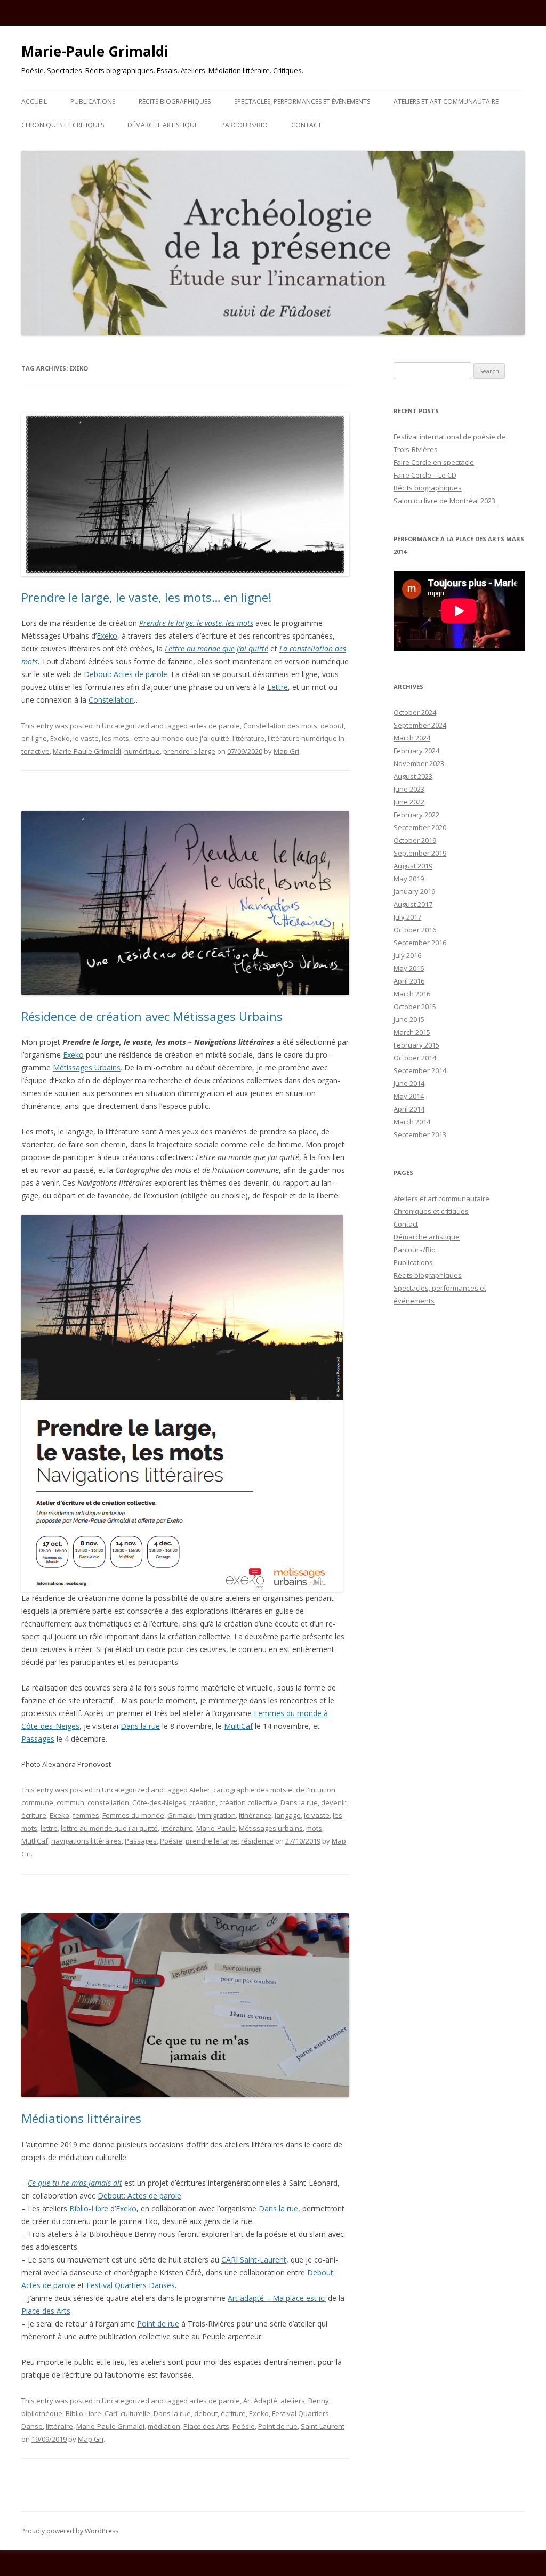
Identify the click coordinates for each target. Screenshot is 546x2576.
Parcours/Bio (244, 125)
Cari (111, 2413)
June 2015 (409, 1019)
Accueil (34, 102)
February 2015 (416, 1045)
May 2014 (409, 1096)
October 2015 (415, 1007)
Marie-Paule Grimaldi (95, 51)
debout (332, 726)
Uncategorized (126, 726)
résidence (257, 1841)
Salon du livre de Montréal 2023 (444, 501)
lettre (49, 1828)
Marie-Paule (216, 1828)
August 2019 (413, 866)
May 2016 (409, 968)
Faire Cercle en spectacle (434, 462)
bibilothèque (42, 2413)
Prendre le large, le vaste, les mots (196, 623)
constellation (108, 1802)
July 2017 (407, 917)
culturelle (135, 2413)
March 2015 (412, 1032)
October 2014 (415, 1058)
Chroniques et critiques (63, 125)
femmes (86, 1815)
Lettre (278, 687)
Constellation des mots (280, 726)
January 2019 (414, 891)
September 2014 (420, 1070)
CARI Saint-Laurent (254, 2260)
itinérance (255, 1815)
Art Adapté (260, 2401)
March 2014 (412, 1122)
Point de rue (158, 2324)
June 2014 (409, 1083)
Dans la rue (140, 1726)
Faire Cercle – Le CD (425, 475)
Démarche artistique (163, 125)
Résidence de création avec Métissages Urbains (152, 1016)
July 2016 (407, 955)
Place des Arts (46, 2311)
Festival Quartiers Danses (131, 2285)
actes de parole (215, 726)
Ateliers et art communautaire (446, 102)
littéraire (59, 2426)
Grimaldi (181, 1815)
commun (70, 1802)
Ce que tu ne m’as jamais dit (75, 2183)
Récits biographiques (175, 102)
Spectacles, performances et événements (302, 102)
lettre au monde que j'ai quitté (181, 738)
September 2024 (420, 725)
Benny (319, 2401)
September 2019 (420, 853)
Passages (38, 1739)
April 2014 (409, 1109)
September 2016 (420, 943)
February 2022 (416, 815)
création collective (248, 1802)
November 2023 (419, 763)
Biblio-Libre (89, 2208)
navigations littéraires (86, 1841)
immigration (217, 1815)
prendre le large (189, 751)
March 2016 (412, 994)
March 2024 (412, 738)
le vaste (86, 738)
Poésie (171, 1841)
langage (288, 1815)
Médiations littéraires (81, 2118)
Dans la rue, (279, 2208)
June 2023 (409, 789)
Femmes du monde (133, 1815)
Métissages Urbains (87, 1068)
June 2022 (409, 802)
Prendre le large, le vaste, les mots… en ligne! (146, 597)
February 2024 (416, 751)
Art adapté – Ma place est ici (277, 2298)
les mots (115, 738)
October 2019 (415, 840)
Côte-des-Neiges (159, 1802)
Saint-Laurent (323, 2426)
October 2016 (415, 930)
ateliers (293, 2401)
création (203, 1802)
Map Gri (286, 751)
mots (314, 1828)
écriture (34, 1815)
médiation (164, 2426)
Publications (93, 102)
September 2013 (420, 1134)
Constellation (111, 700)
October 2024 (415, 712)
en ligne (34, 738)
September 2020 (420, 827)
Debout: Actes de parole (126, 674)
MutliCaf (35, 1841)
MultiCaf (238, 1726)
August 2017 (413, 904)
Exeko (107, 636)
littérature (248, 738)
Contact (306, 125)
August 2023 (413, 776)
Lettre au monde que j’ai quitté (216, 649)
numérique (142, 751)
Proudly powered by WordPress (70, 2531)
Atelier (200, 1790)
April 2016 (409, 981)
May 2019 (409, 879)
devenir (334, 1802)
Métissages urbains (271, 1828)
